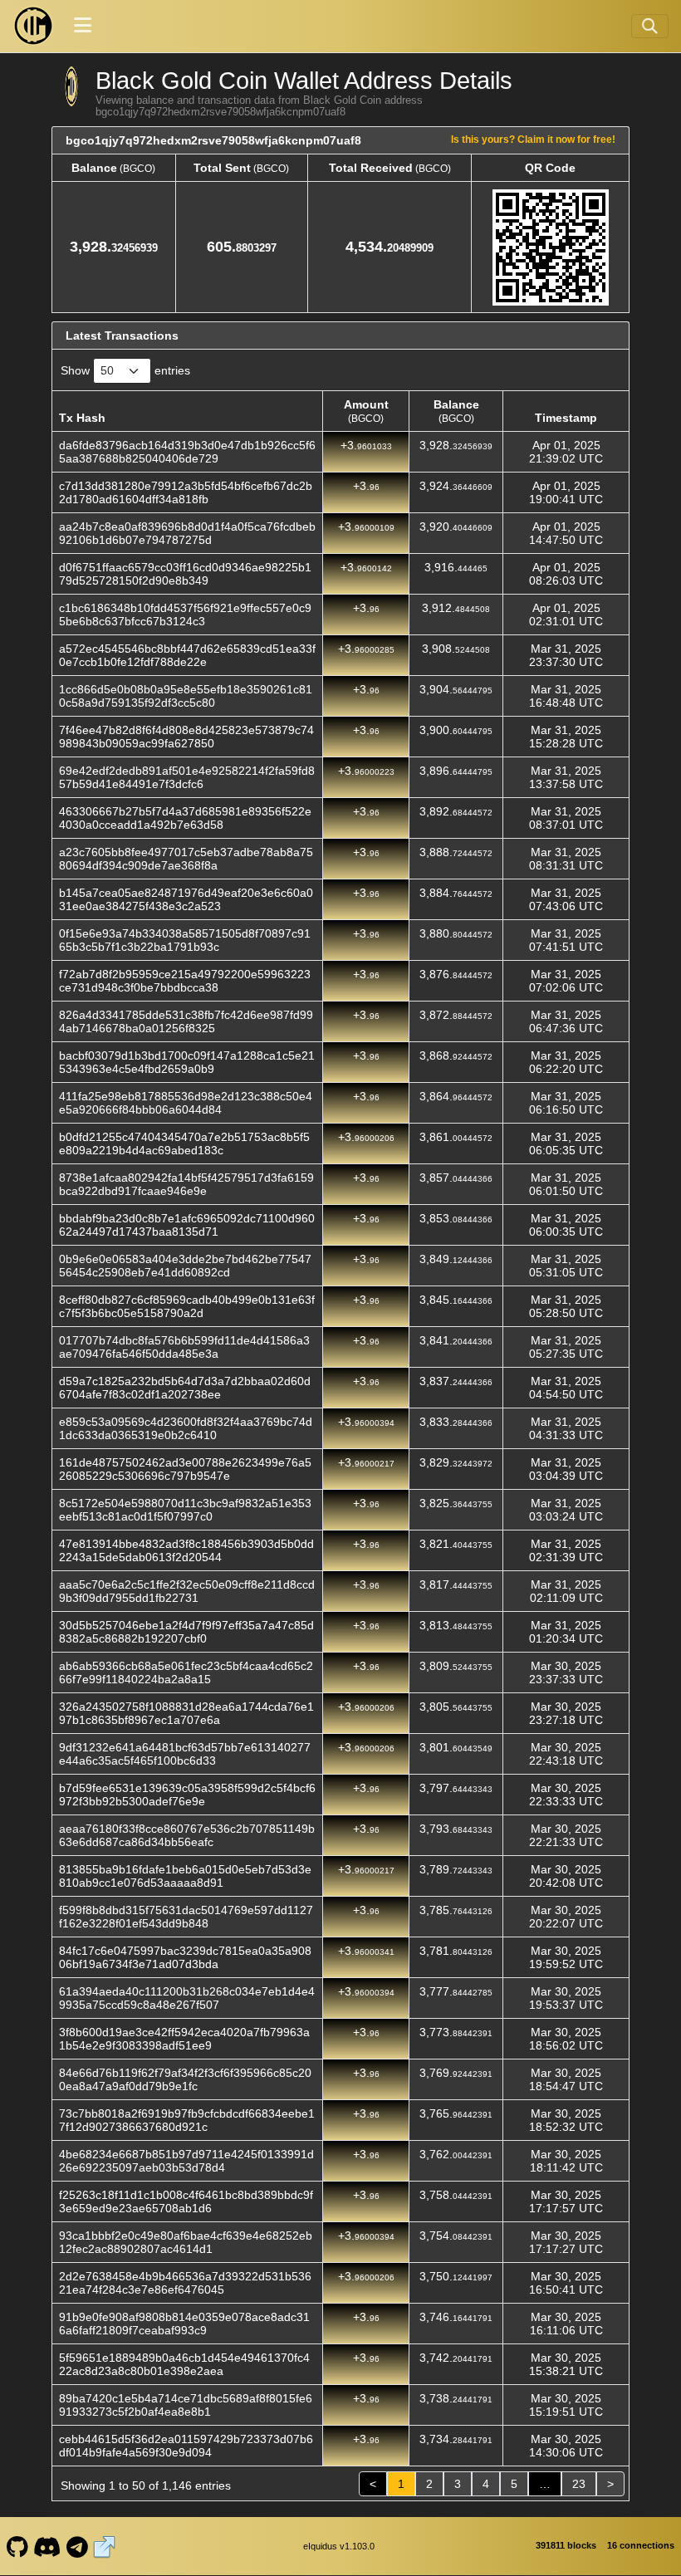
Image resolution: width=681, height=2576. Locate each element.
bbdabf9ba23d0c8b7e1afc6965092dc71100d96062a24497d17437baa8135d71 (187, 1225)
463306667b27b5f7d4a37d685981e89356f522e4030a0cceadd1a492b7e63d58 (185, 818)
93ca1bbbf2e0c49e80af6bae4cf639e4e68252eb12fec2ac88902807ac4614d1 (186, 2242)
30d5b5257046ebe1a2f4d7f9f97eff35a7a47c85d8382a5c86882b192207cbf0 (186, 1632)
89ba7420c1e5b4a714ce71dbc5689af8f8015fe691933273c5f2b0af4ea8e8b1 (186, 2405)
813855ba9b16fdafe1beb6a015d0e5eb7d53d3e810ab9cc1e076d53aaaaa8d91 (185, 1876)
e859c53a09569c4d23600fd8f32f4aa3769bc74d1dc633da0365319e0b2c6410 (186, 1428)
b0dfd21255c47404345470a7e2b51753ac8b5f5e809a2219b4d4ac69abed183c (184, 1144)
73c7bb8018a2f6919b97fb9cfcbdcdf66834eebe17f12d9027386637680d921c (187, 2120)
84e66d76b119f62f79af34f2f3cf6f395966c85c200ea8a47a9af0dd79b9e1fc (185, 2079)
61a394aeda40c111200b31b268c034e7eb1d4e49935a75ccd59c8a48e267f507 (187, 1998)
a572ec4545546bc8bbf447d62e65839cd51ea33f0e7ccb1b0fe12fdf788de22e (187, 655)
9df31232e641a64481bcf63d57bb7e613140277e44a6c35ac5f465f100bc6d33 (185, 1754)
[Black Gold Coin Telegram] (77, 2546)
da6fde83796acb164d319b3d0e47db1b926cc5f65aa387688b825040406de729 (187, 452)
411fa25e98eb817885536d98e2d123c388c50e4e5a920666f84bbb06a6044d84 (186, 1103)
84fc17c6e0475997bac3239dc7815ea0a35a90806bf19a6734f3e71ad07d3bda (185, 1957)
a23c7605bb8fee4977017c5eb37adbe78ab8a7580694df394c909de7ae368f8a (186, 859)
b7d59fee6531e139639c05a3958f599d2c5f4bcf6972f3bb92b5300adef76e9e (187, 1795)
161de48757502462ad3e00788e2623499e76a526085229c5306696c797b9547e (185, 1469)
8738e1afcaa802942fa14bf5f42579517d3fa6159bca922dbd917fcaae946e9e (186, 1184)
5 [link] (514, 2484)
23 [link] (579, 2484)
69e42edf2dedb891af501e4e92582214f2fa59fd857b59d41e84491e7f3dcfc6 (187, 777)
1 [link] (401, 2484)
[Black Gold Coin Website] (105, 2546)
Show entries (125, 370)
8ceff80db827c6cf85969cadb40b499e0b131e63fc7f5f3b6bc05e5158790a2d (187, 1306)
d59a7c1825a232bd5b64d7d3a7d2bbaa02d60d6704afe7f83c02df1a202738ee (185, 1388)
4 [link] (486, 2484)
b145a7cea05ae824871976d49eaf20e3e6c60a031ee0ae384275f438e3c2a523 (186, 899)
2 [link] (429, 2484)
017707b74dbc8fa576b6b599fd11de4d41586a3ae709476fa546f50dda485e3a (184, 1347)
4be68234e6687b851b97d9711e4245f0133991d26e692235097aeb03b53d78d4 (186, 2161)
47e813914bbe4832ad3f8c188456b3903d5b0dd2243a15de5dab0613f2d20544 (186, 1550)
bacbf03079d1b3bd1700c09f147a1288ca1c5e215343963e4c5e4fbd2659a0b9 (187, 1062)
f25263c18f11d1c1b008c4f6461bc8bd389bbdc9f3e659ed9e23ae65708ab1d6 (186, 2201)
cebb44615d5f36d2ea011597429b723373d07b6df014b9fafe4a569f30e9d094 (186, 2446)
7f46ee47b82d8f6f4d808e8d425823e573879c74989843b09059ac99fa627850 (186, 737)
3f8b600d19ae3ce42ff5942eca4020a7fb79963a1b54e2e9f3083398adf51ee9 (184, 2039)
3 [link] (458, 2484)
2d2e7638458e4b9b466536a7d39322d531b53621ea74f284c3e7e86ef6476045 (185, 2283)
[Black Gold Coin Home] (33, 26)
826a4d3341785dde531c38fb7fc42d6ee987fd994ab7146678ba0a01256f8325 (186, 1021)
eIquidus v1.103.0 (339, 2546)
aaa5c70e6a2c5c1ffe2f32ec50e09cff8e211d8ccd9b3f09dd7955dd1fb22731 (187, 1591)
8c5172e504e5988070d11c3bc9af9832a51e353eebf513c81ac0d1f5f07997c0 (185, 1510)
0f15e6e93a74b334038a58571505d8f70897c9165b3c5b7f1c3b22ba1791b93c (185, 940)
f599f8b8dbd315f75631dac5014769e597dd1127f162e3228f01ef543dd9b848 (186, 1917)
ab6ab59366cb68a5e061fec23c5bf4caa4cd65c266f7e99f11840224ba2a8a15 (186, 1672)
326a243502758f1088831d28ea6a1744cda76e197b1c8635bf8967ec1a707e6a (186, 1713)
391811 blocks (566, 2545)
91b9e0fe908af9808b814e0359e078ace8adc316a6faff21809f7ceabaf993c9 (184, 2324)
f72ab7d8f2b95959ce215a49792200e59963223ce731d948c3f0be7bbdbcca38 (185, 981)
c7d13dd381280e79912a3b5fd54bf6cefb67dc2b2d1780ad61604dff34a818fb (186, 492)
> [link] (610, 2484)
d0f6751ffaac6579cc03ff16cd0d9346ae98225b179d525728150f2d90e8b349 (185, 574)
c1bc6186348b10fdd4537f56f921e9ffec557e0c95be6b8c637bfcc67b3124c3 (185, 615)
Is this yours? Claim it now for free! (533, 139)
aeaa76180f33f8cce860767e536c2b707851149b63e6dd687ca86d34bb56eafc (187, 1835)
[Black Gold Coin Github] (17, 2546)
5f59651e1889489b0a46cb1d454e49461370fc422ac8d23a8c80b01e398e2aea (184, 2364)
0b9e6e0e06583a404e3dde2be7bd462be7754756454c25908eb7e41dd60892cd (185, 1266)
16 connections (641, 2545)
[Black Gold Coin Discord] (47, 2546)
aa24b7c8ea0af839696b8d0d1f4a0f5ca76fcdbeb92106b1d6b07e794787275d (187, 533)
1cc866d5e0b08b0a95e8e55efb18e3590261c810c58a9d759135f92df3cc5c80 (186, 696)
